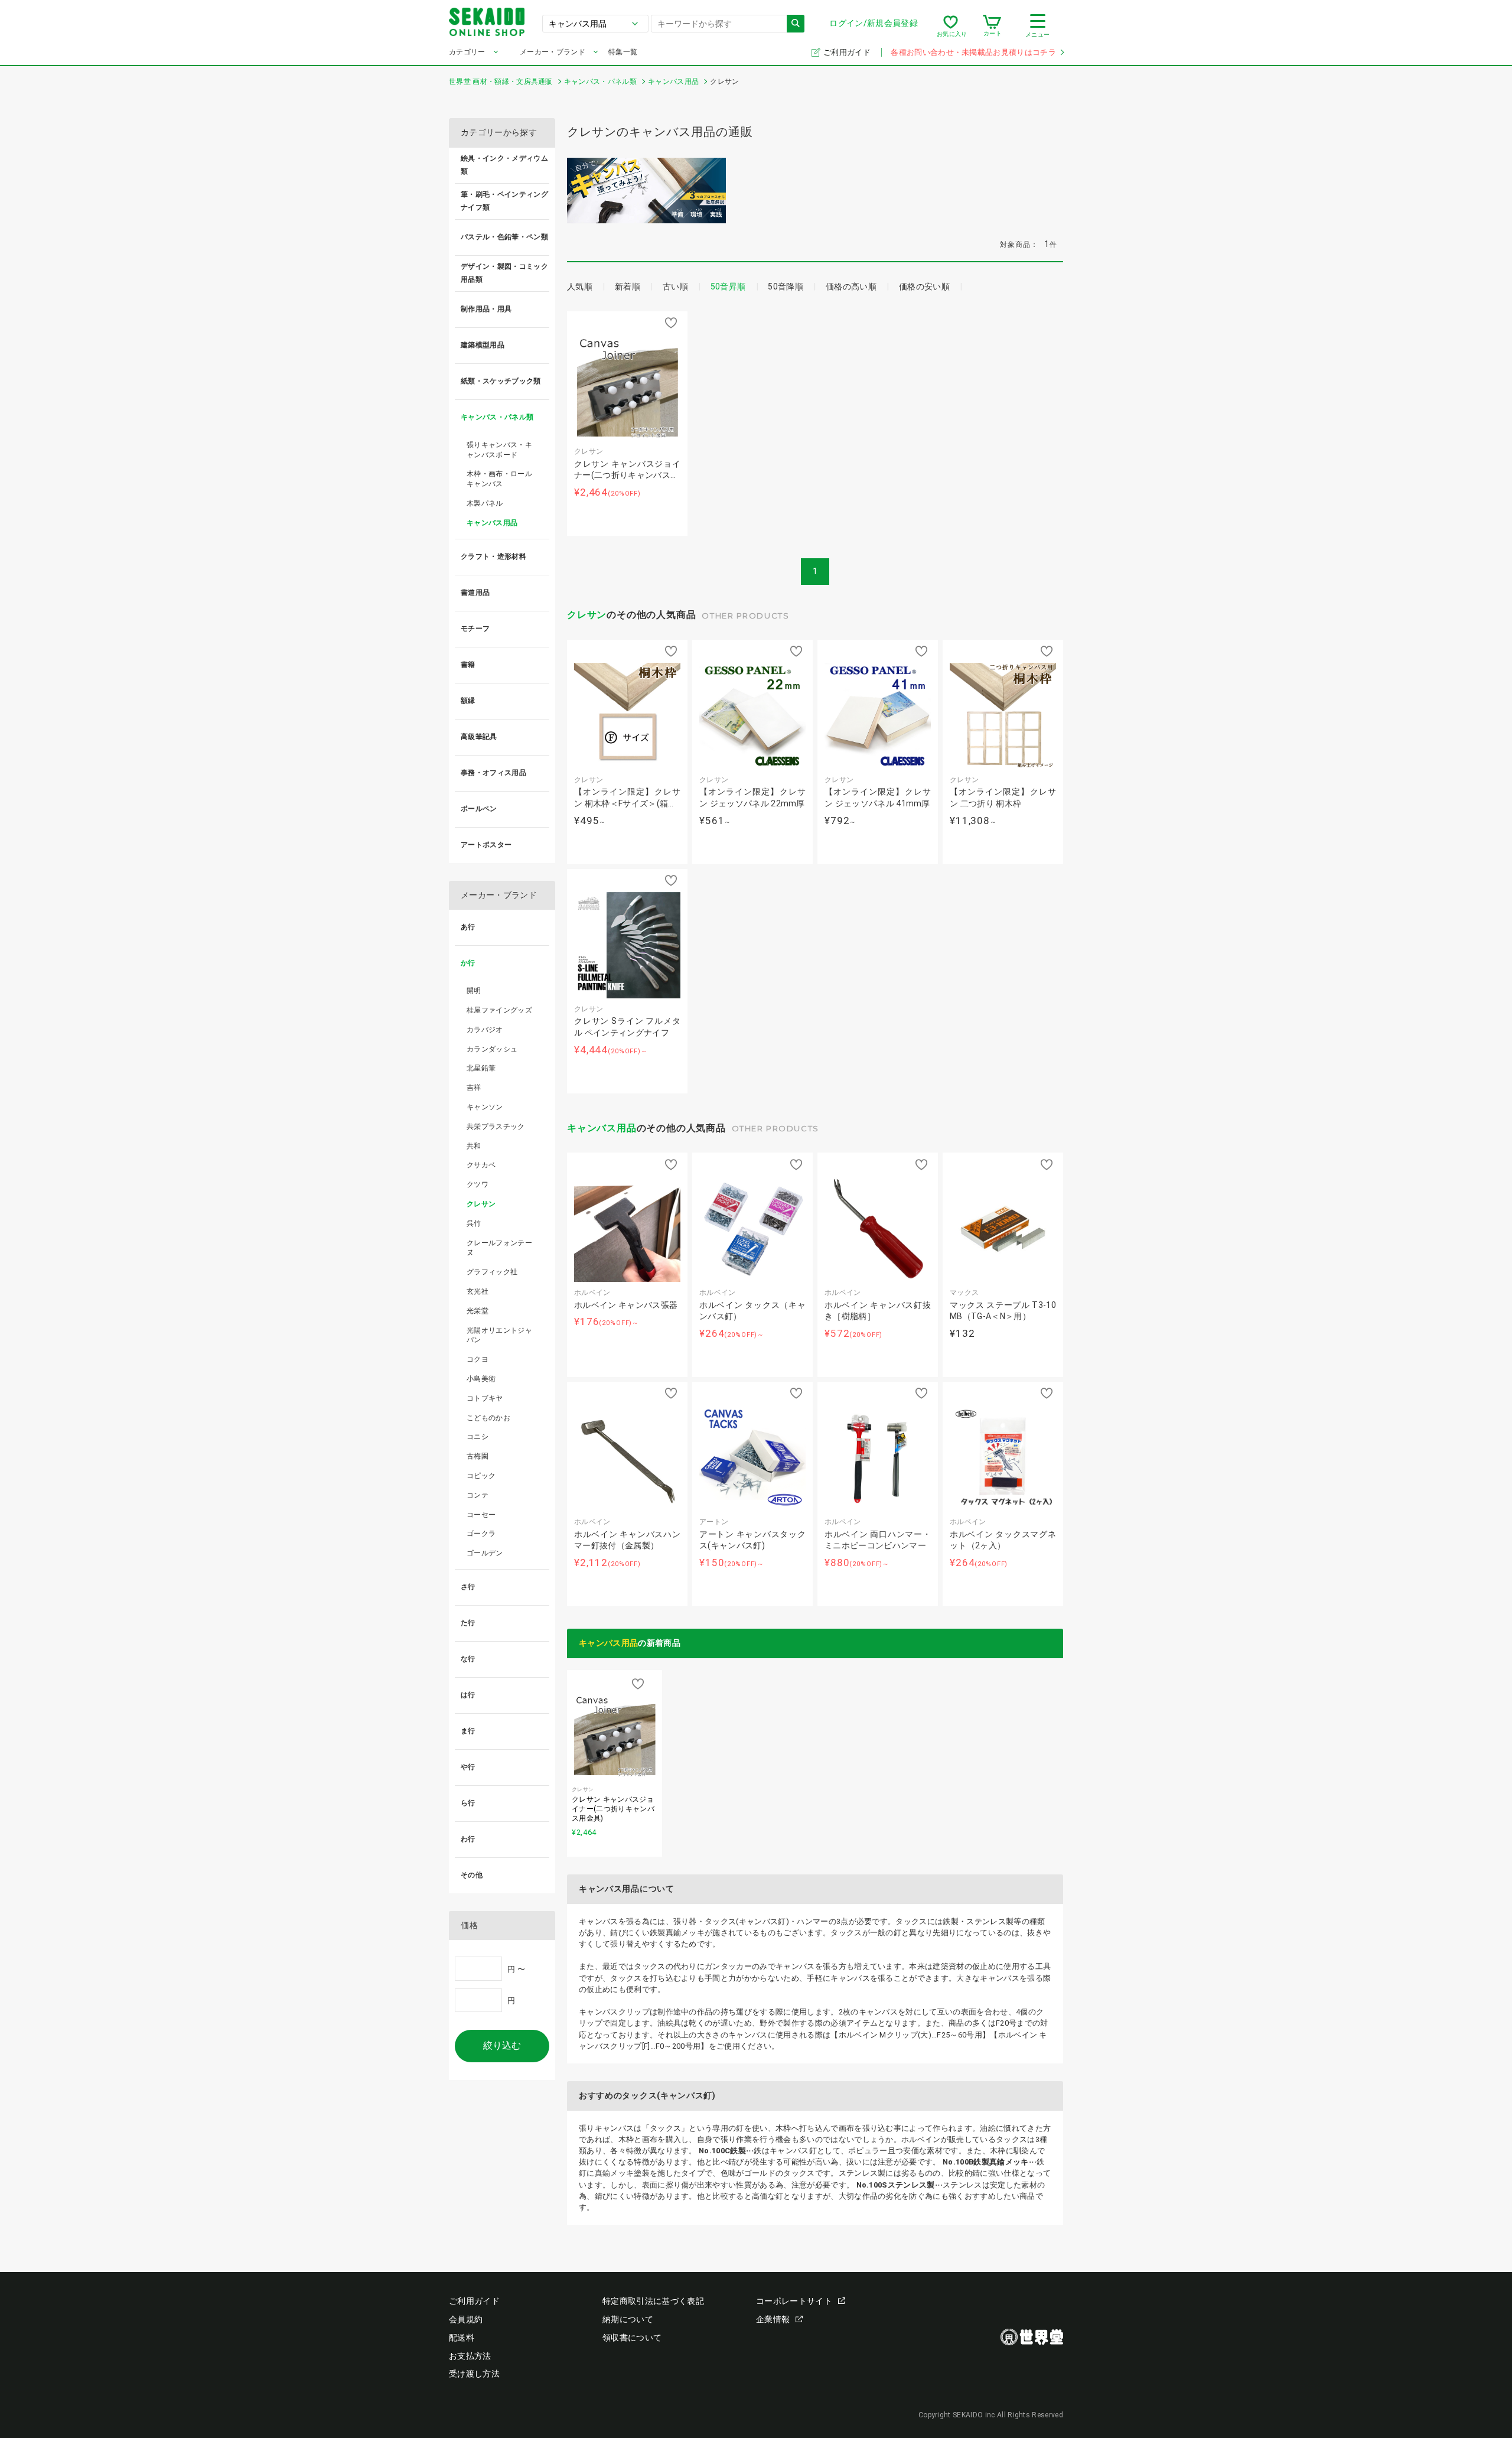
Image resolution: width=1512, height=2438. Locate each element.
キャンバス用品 (602, 1128)
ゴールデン (485, 1553)
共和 (474, 1146)
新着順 (628, 287)
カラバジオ (485, 1030)
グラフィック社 (492, 1272)
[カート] (992, 26)
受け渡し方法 (474, 2374)
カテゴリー (467, 52)
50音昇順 (728, 287)
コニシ (478, 1437)
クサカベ (481, 1165)
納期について (628, 2319)
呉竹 (474, 1223)
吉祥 (474, 1088)
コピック (481, 1476)
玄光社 (478, 1291)
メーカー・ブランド (553, 52)
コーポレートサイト (794, 2301)
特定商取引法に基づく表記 (653, 2301)
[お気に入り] (951, 26)
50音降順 (786, 287)
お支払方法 (470, 2356)
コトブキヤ (485, 1398)
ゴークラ (481, 1534)
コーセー (481, 1515)
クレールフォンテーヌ (499, 1248)
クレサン (587, 615)
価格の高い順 (851, 287)
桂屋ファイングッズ (499, 1010)
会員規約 (466, 2319)
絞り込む (502, 2045)
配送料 (462, 2338)
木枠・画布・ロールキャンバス (499, 479)
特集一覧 (623, 52)
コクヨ (478, 1359)
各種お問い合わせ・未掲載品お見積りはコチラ (973, 52)
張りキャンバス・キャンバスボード (499, 450)
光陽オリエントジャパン (499, 1335)
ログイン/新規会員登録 (874, 23)
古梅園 (478, 1456)
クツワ (478, 1184)
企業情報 (773, 2319)
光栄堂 (478, 1311)
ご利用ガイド (848, 52)
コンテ (478, 1495)
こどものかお (488, 1418)
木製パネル (485, 503)
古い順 (675, 287)
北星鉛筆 (481, 1068)
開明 (474, 991)
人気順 (580, 287)
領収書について (632, 2338)
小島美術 (481, 1379)
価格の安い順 (924, 287)
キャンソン (485, 1107)
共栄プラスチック (496, 1127)
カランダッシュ (492, 1049)
